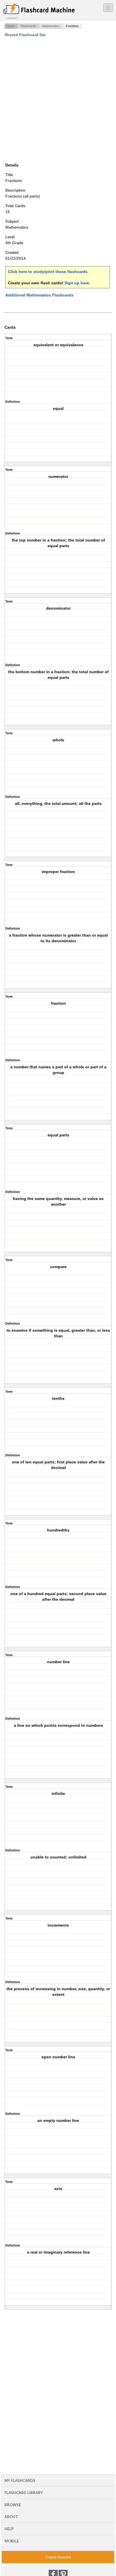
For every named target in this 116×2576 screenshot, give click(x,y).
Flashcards (28, 26)
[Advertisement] (58, 100)
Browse (13, 2505)
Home (10, 26)
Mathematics (51, 26)
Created (12, 253)
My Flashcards (20, 2480)
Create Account (58, 2557)
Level (10, 237)
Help (9, 2529)
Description (15, 190)
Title (9, 175)
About (11, 2517)
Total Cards (15, 206)
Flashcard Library (24, 2493)
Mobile (12, 2541)
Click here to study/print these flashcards (48, 272)
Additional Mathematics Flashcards (39, 295)
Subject (12, 221)
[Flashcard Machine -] (39, 12)
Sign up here (77, 283)
